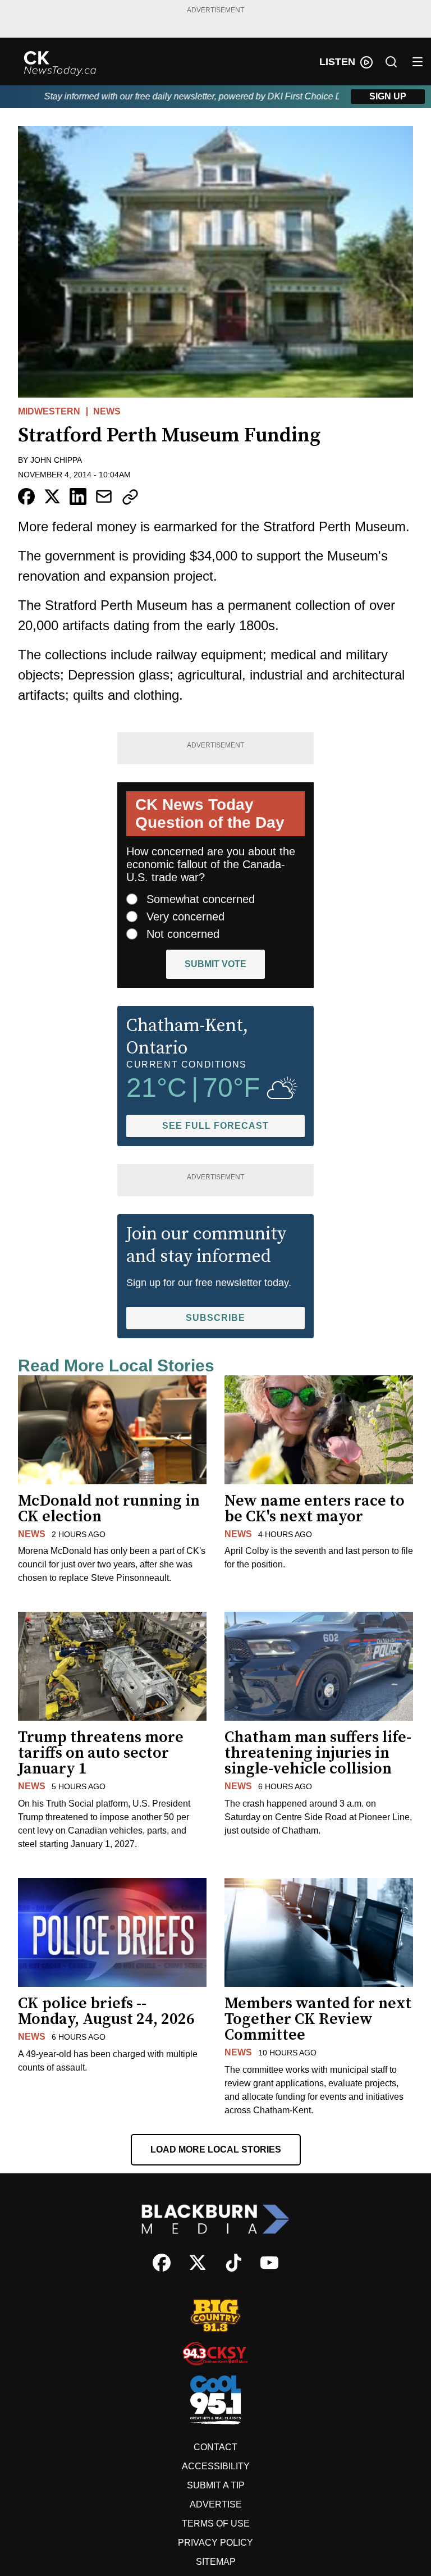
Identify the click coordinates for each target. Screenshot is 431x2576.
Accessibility (216, 2466)
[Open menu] (418, 62)
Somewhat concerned (201, 899)
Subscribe (215, 1318)
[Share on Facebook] (26, 496)
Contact (215, 2447)
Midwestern (49, 411)
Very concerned (185, 917)
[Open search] (391, 62)
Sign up (388, 96)
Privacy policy (215, 2543)
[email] (104, 496)
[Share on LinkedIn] (78, 496)
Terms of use (216, 2523)
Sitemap (216, 2562)
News (107, 411)
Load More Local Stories (216, 2149)
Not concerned (183, 934)
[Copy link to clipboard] (130, 497)
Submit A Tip (216, 2485)
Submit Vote (215, 964)
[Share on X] (52, 496)
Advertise (216, 2504)
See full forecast (215, 1126)
